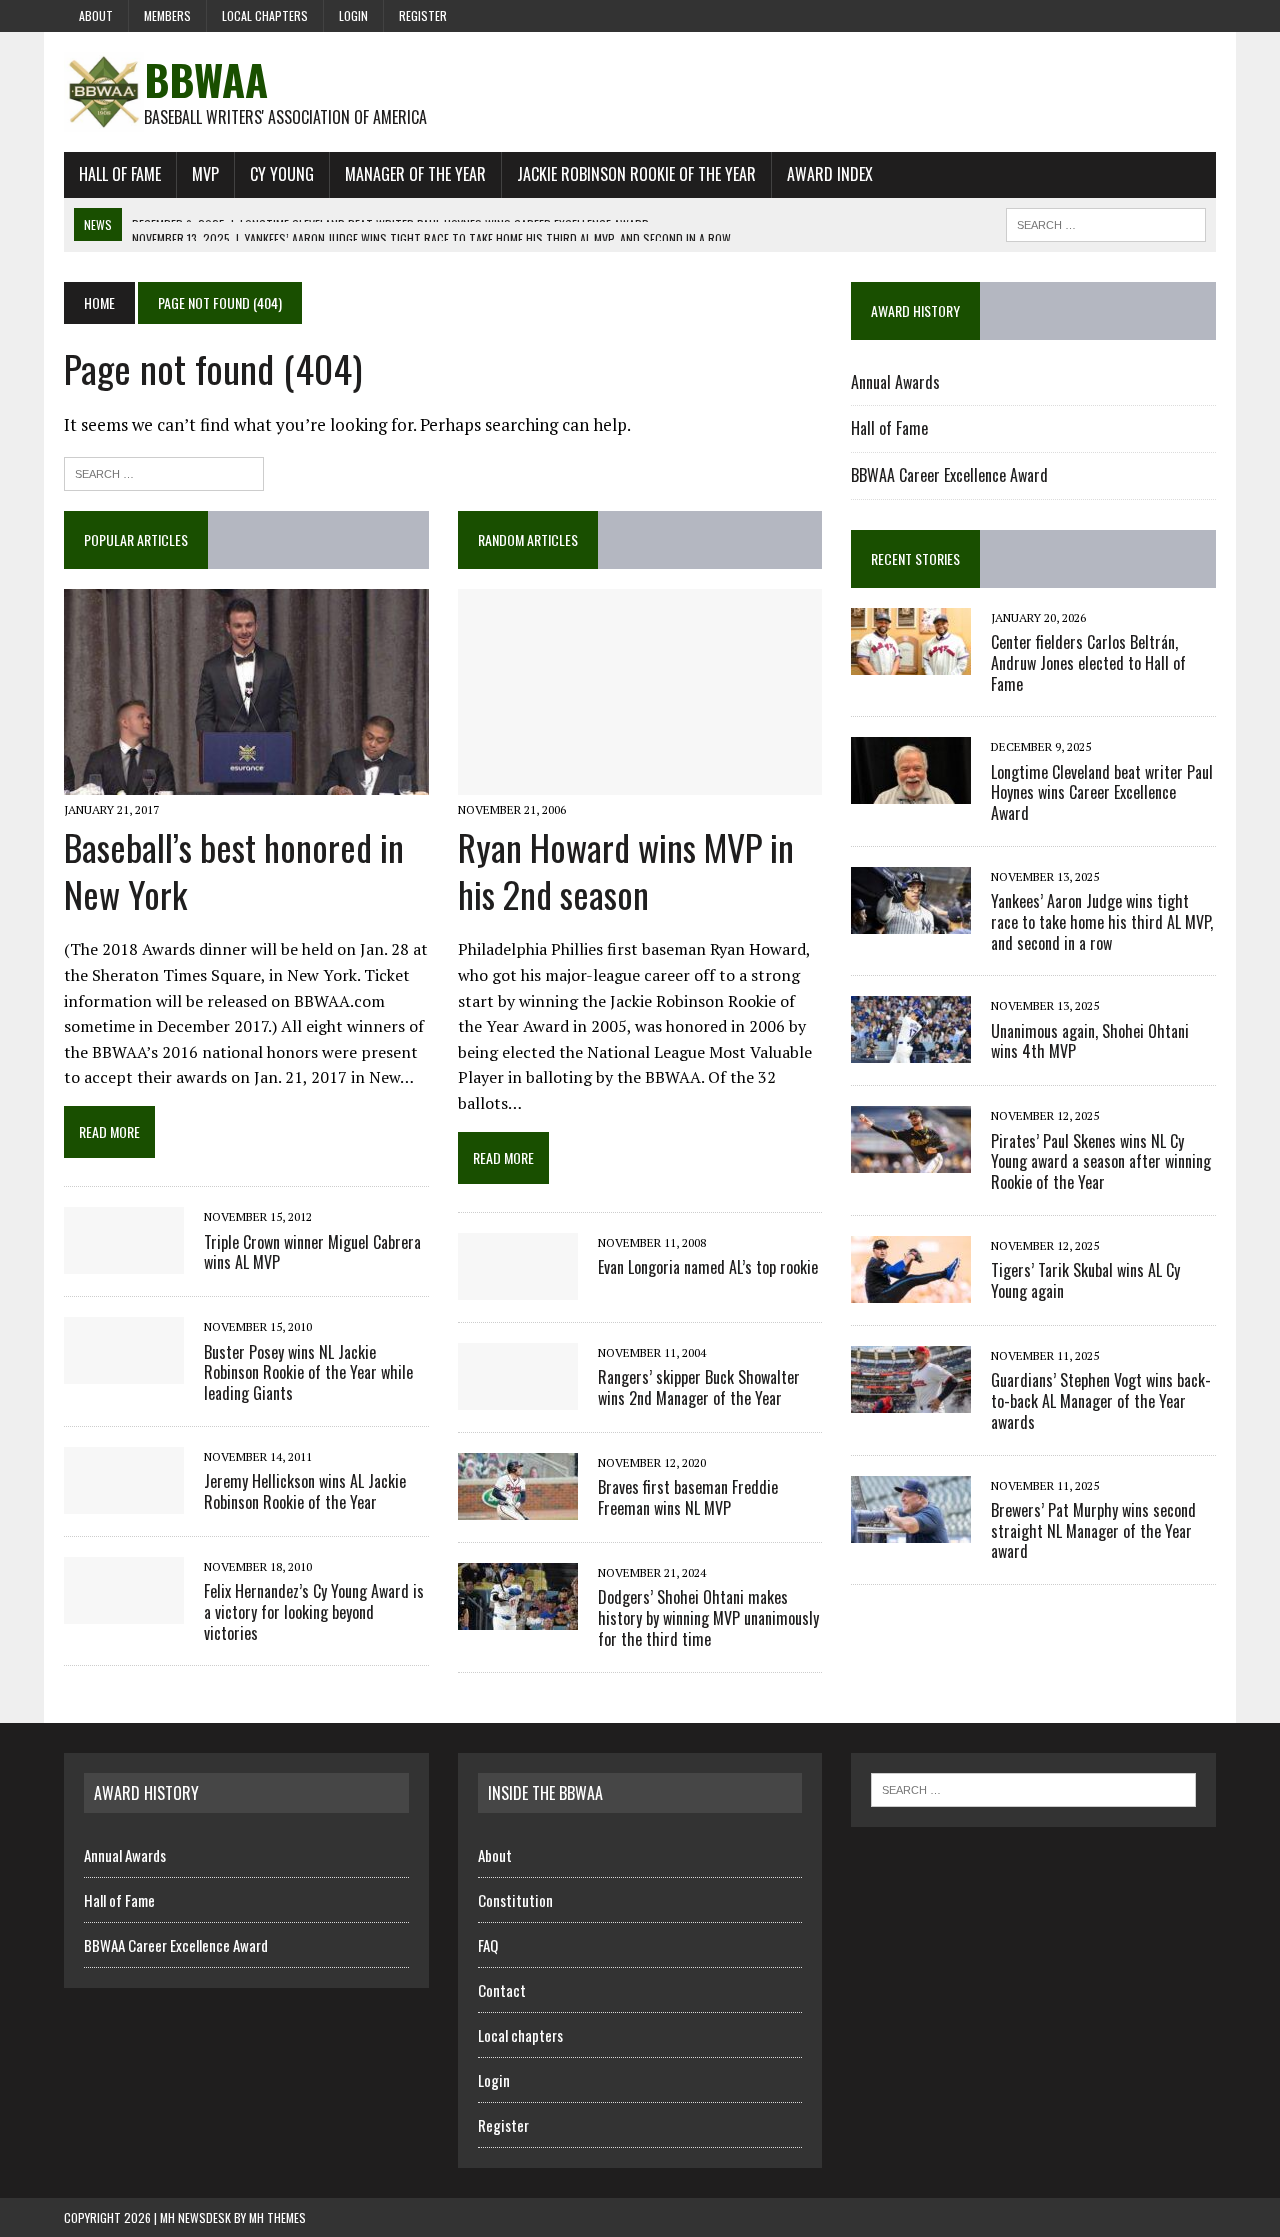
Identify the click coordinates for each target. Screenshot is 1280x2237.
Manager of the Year (415, 174)
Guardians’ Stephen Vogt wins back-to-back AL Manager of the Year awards (1101, 1401)
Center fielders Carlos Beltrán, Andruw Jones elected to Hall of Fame (1088, 663)
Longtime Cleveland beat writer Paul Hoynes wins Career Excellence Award (1102, 793)
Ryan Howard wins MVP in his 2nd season (626, 870)
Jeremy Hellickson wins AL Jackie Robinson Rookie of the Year (305, 1491)
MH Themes (277, 2217)
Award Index (830, 174)
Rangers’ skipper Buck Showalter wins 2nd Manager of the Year (699, 1387)
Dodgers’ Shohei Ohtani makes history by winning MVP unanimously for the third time (708, 1618)
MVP (205, 174)
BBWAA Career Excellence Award (949, 475)
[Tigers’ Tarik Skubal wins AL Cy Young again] (911, 1289)
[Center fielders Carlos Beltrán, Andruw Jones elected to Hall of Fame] (911, 661)
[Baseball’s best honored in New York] (246, 781)
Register (423, 15)
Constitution (515, 1900)
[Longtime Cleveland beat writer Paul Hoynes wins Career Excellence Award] (911, 791)
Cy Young (282, 174)
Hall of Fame (120, 174)
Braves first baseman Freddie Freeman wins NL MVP (688, 1497)
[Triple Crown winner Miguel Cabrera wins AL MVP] (124, 1261)
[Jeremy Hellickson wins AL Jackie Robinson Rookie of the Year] (124, 1500)
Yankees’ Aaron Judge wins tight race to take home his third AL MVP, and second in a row (1102, 922)
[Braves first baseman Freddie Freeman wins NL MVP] (518, 1506)
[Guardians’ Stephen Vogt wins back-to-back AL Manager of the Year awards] (911, 1399)
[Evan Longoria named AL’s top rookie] (518, 1286)
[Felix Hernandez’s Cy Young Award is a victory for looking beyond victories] (124, 1610)
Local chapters (265, 15)
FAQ (488, 1945)
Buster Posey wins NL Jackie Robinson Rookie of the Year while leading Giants (308, 1373)
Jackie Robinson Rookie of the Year (636, 174)
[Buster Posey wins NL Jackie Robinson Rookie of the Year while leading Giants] (124, 1371)
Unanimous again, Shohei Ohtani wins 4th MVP (1090, 1041)
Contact (502, 1990)
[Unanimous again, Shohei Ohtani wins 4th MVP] (911, 1050)
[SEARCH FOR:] (1106, 222)
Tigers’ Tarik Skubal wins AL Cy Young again (1085, 1280)
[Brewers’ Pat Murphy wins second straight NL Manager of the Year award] (911, 1529)
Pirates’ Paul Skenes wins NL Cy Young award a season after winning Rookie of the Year (1101, 1162)
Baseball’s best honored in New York (234, 870)
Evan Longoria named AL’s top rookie (708, 1267)
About (96, 15)
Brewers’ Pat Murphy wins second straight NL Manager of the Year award (1093, 1531)
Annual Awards (895, 382)
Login (353, 15)
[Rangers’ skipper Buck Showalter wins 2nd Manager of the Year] (518, 1396)
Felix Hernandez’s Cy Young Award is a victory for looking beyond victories (314, 1612)
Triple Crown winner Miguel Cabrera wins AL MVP (312, 1252)
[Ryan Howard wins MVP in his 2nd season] (640, 781)
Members (167, 15)
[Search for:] (164, 471)
